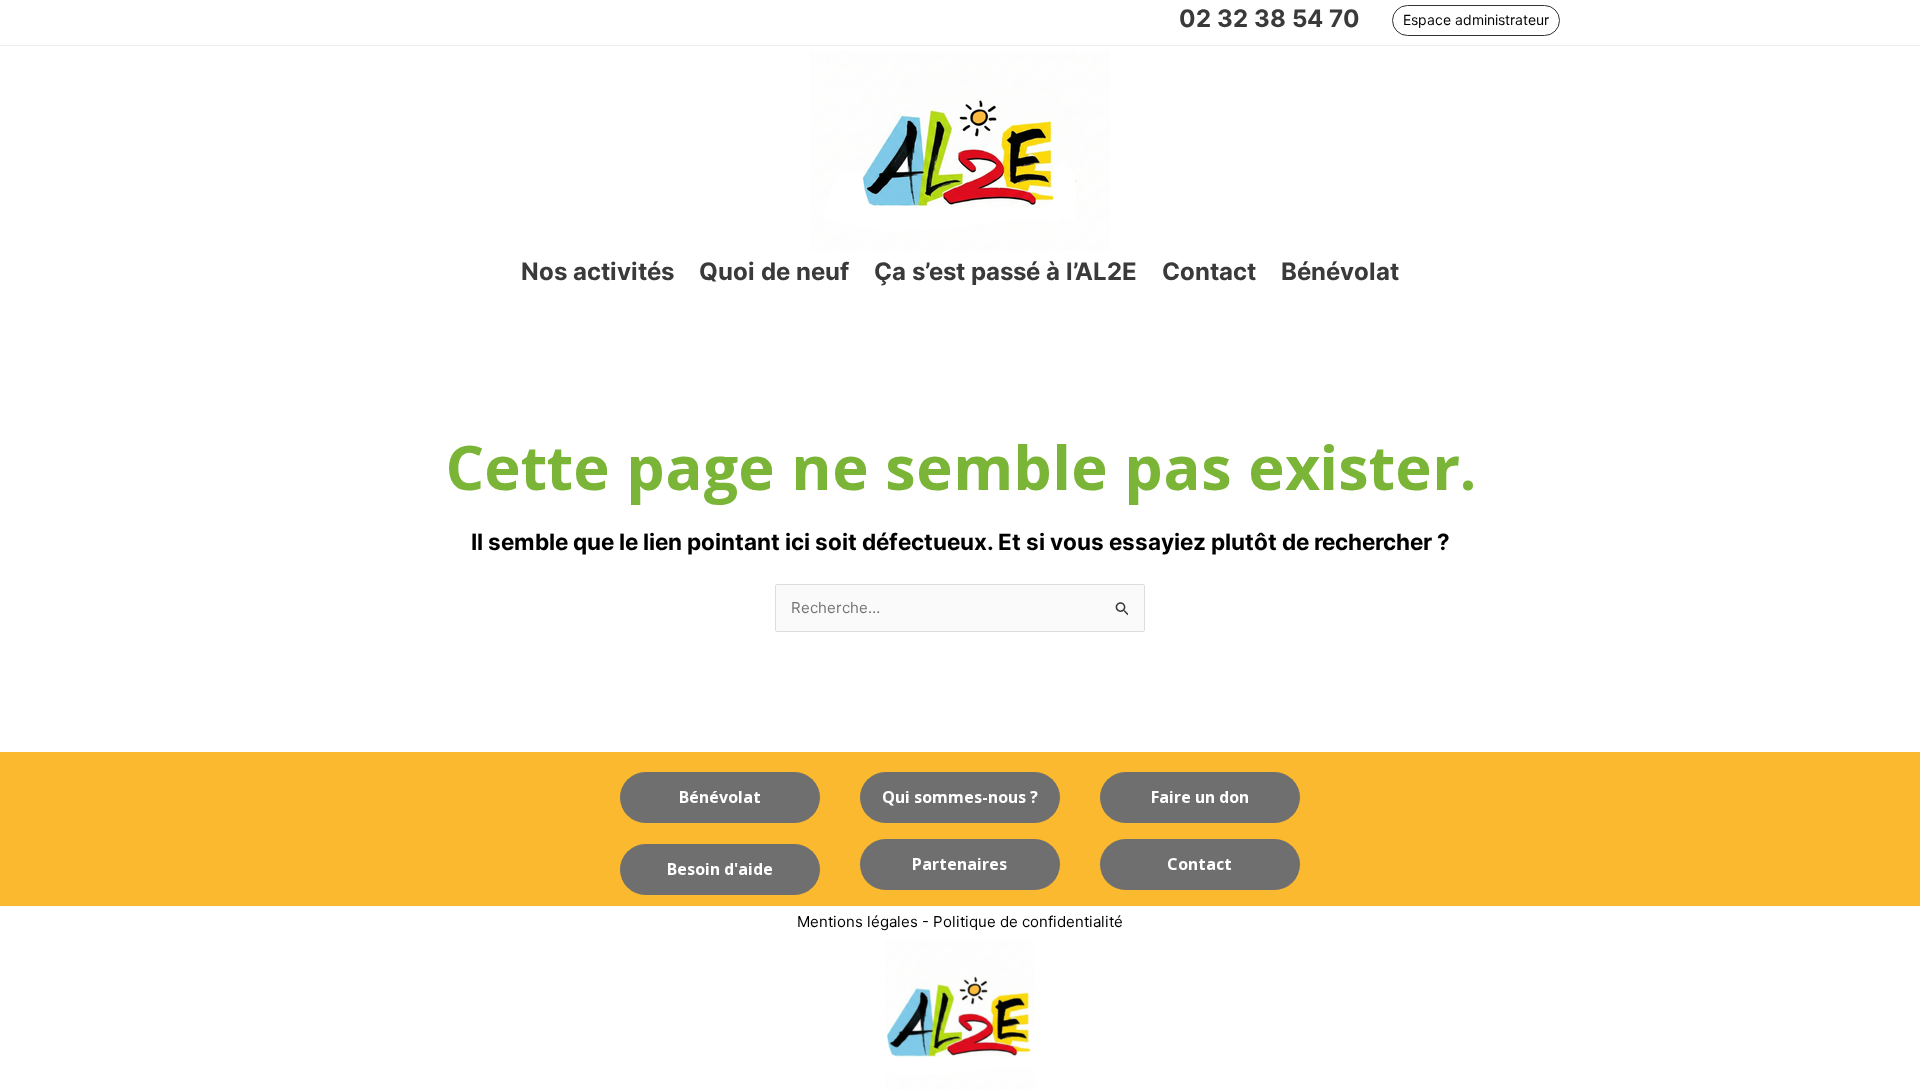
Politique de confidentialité (1028, 921)
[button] (1476, 20)
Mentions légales (857, 921)
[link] (597, 272)
